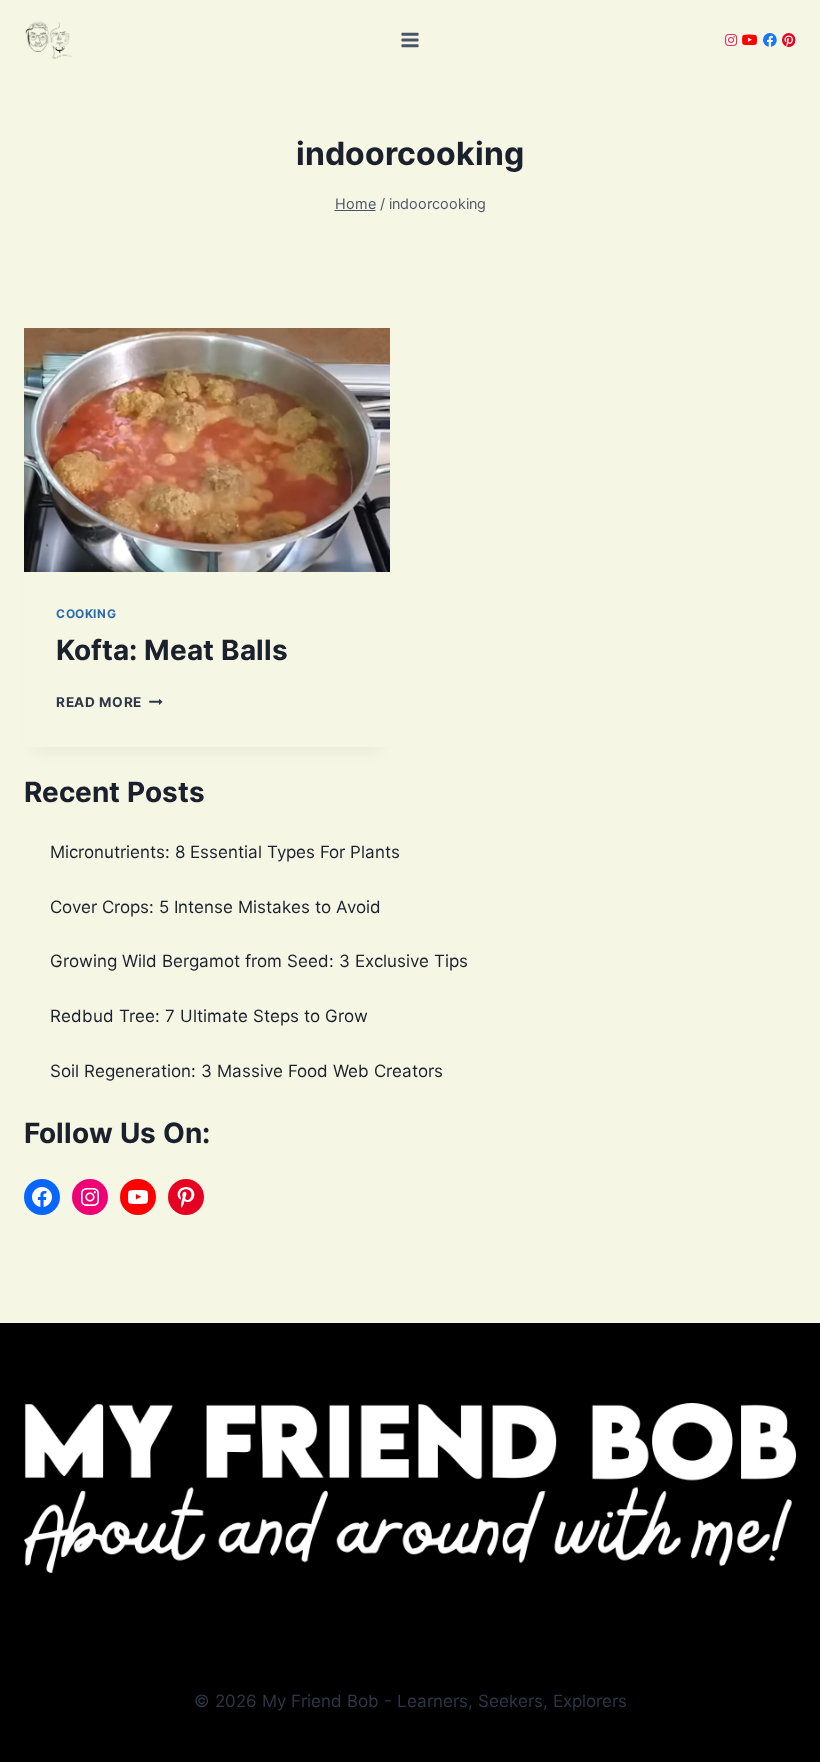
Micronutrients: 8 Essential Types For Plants (225, 852)
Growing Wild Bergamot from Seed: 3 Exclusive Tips (259, 961)
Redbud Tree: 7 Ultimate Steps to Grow (209, 1016)
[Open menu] (410, 39)
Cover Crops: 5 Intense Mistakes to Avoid (215, 907)
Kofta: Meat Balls (172, 650)
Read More (109, 702)
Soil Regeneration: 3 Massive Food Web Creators (246, 1071)
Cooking (86, 613)
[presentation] (207, 450)
